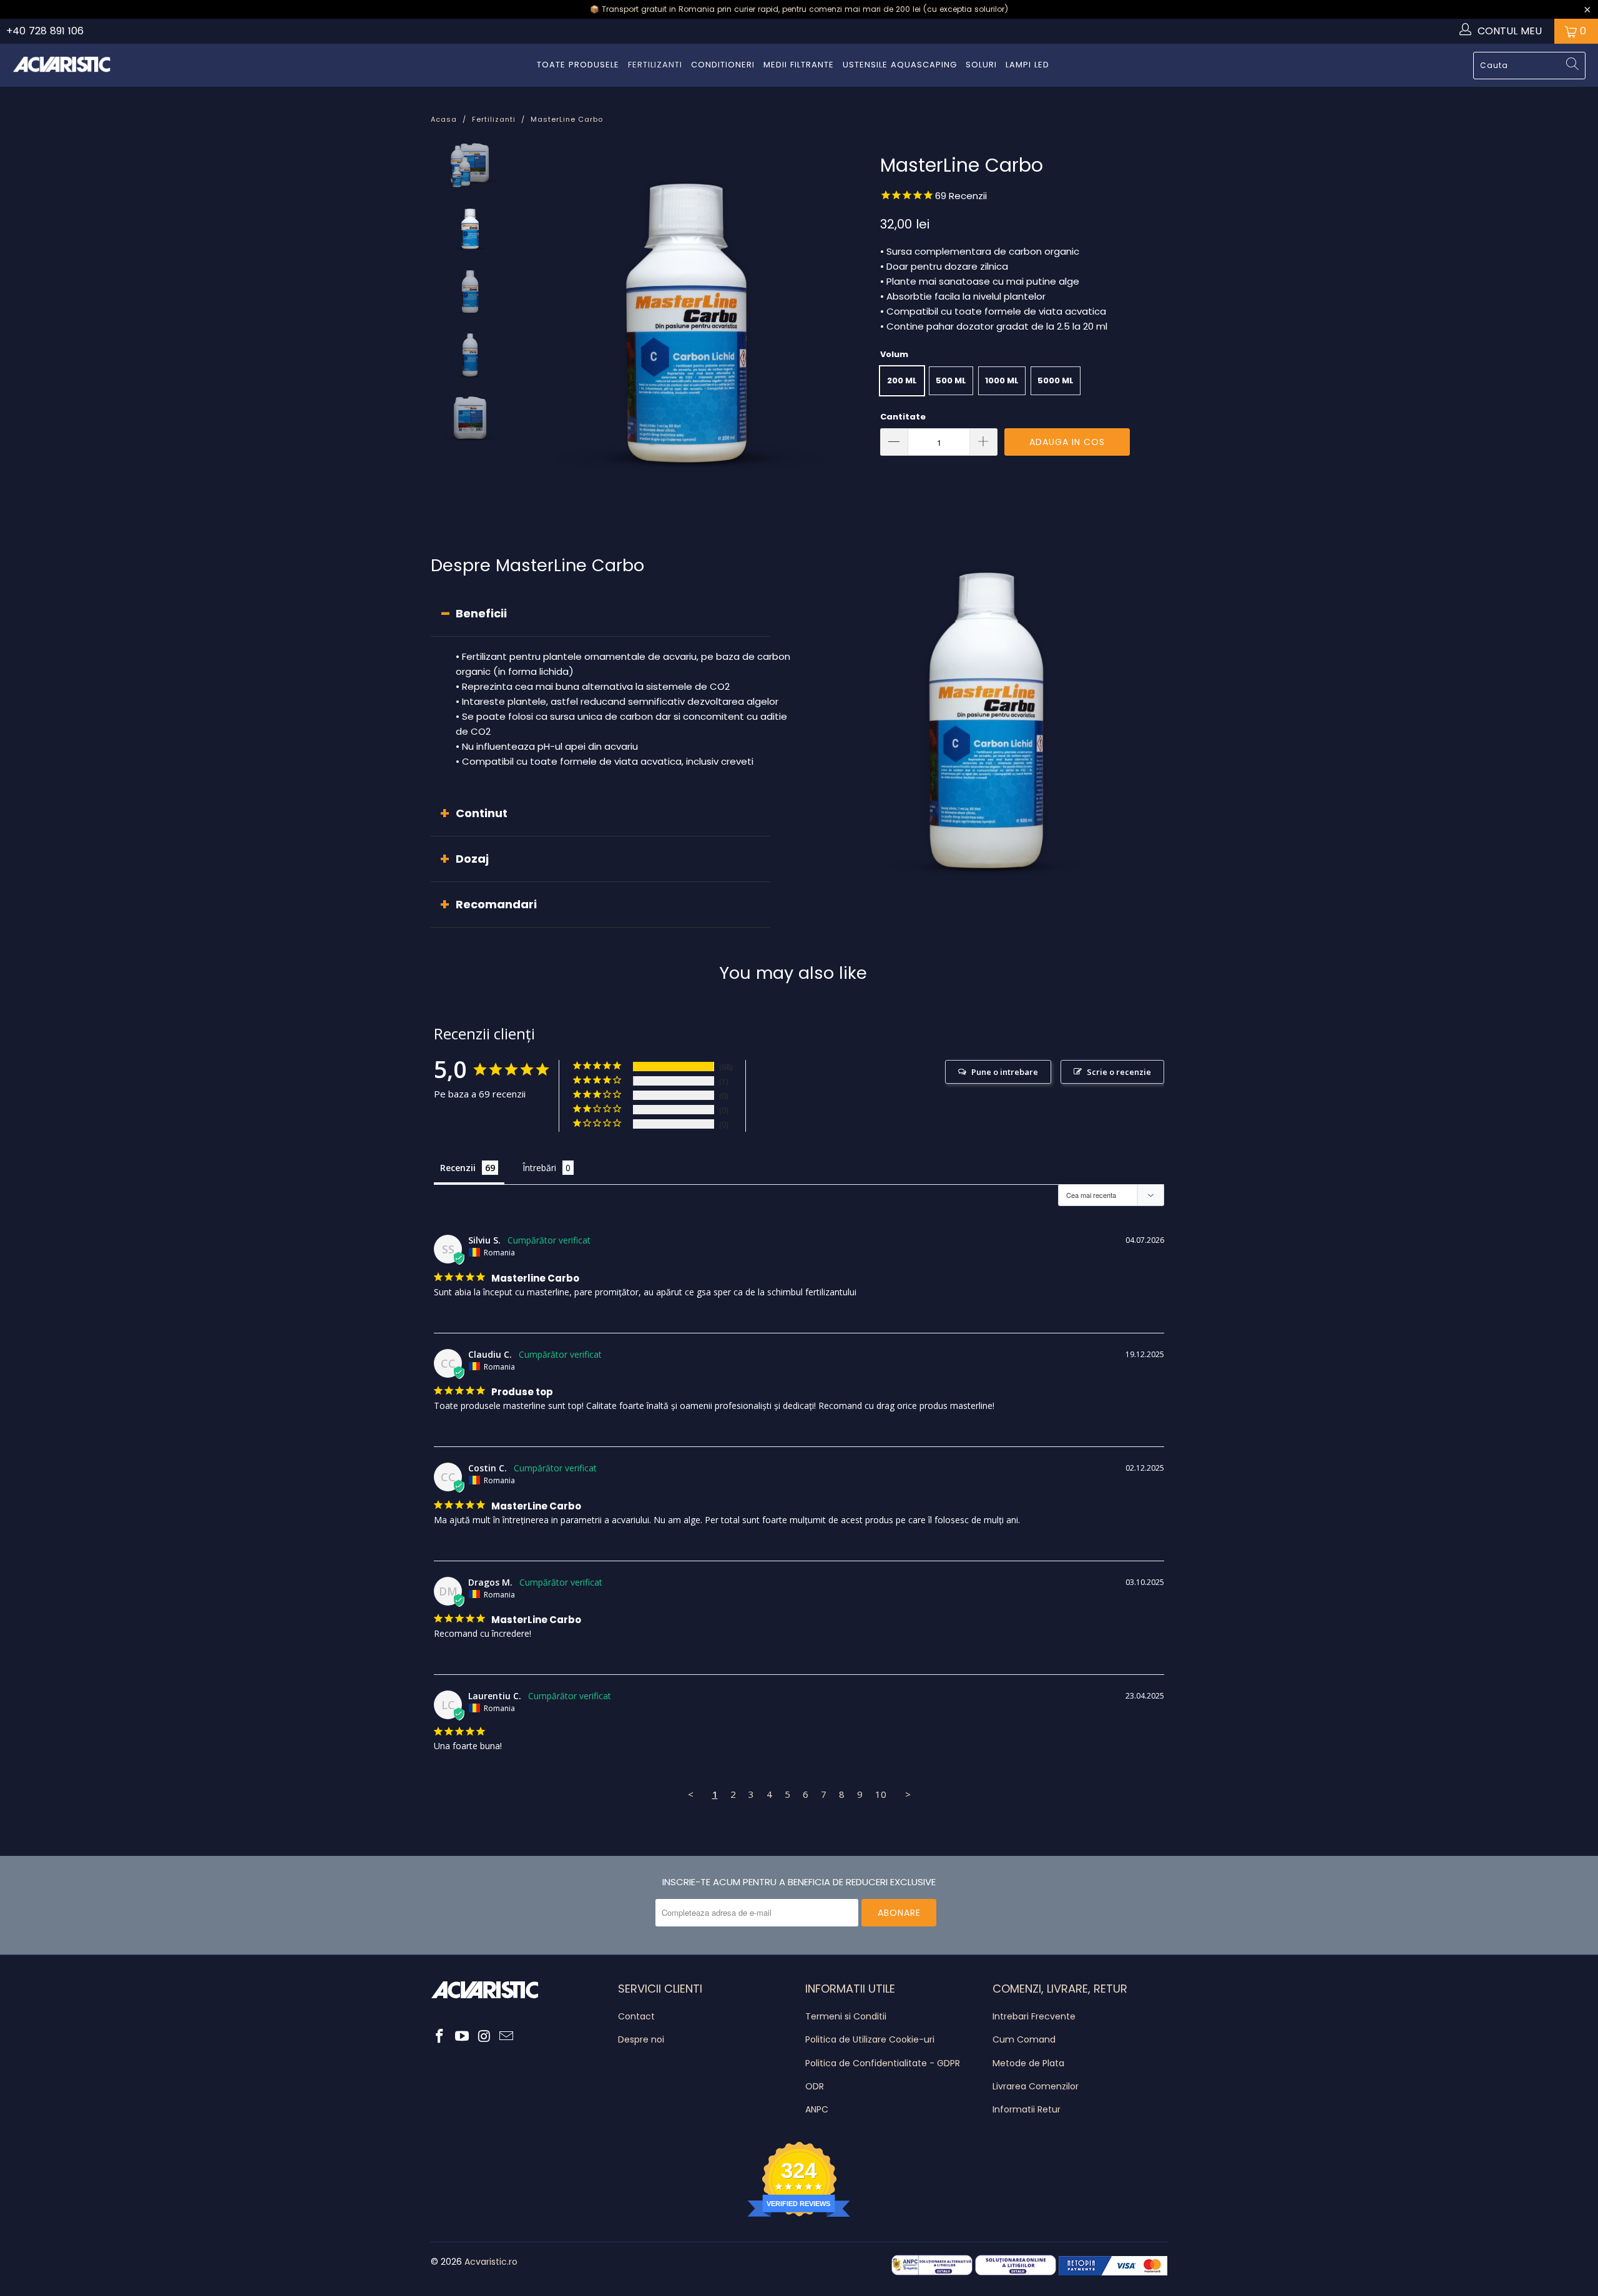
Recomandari (496, 904)
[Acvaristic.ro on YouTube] (463, 2037)
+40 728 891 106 (45, 31)
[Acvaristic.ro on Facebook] (440, 2037)
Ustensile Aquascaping (900, 65)
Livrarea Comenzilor (1036, 2086)
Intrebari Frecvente (1034, 2016)
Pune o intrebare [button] (1005, 1072)
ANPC (817, 2109)
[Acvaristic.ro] (62, 65)
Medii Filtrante (799, 65)
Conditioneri (723, 65)
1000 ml (1002, 380)
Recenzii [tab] (458, 1168)
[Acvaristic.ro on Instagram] (484, 2037)
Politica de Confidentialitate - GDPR (883, 2063)
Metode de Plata (1028, 2063)
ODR (815, 2086)
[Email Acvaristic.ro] (507, 2037)
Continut (482, 813)
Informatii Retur (1027, 2109)
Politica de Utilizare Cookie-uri (870, 2039)
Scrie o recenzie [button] (1119, 1072)
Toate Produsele (578, 65)
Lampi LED (1027, 65)
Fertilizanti (655, 65)
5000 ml (1056, 380)
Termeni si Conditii (846, 2016)
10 (881, 1794)
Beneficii (481, 613)
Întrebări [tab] (539, 1168)
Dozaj (472, 859)
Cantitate (903, 417)
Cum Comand (1024, 2039)
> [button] (908, 1794)
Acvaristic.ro (491, 2262)
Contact (636, 2016)
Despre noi (641, 2039)
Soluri (981, 65)
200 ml (902, 380)
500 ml (951, 380)
